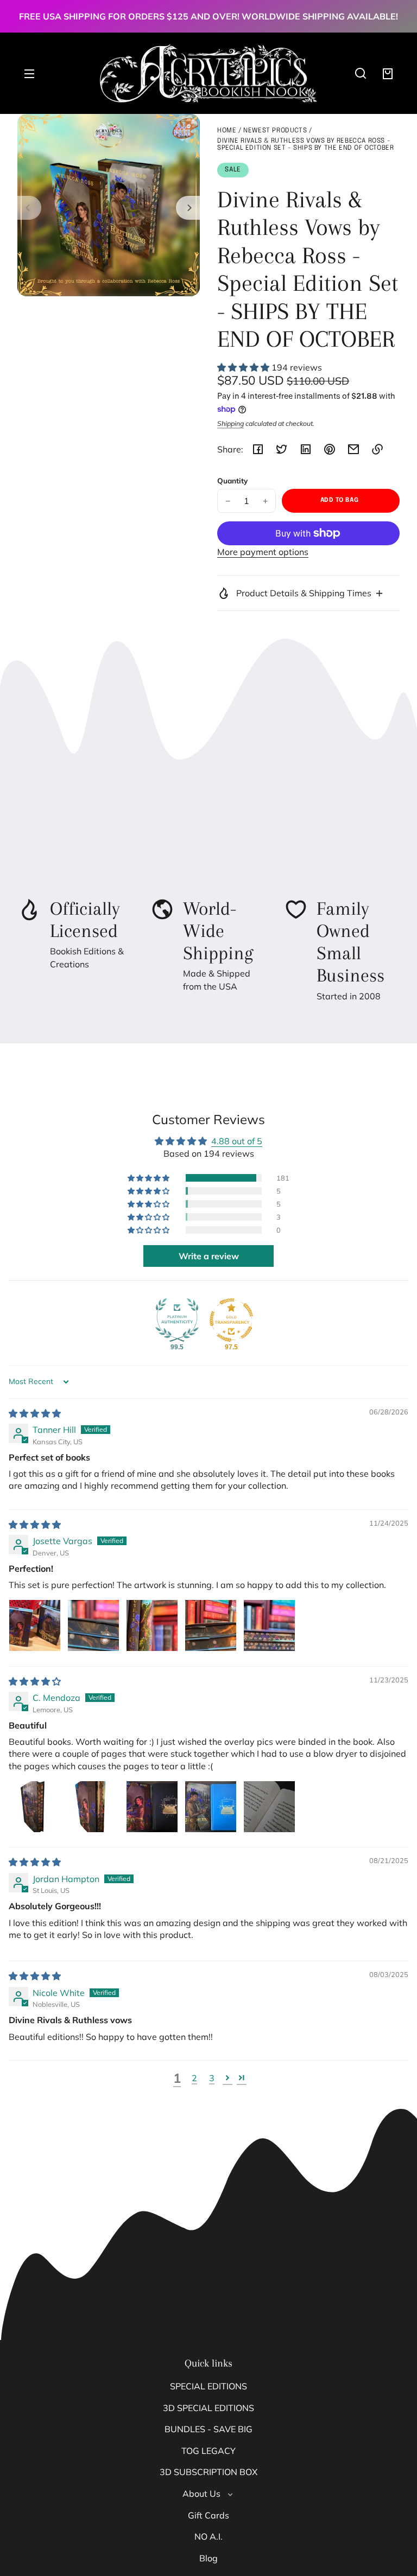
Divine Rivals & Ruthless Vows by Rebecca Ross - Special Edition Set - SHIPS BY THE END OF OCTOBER (305, 145)
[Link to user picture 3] (152, 1625)
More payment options (263, 552)
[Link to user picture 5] (269, 1625)
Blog (208, 2558)
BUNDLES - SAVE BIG (208, 2429)
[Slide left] (29, 208)
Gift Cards (208, 2515)
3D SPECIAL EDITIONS (208, 2408)
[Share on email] (353, 449)
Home (227, 131)
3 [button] (212, 2078)
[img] (35, 1413)
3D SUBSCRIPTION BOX (208, 2472)
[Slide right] (188, 208)
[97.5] (231, 1320)
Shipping (230, 423)
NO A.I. (208, 2536)
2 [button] (194, 2078)
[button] (361, 73)
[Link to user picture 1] (35, 1625)
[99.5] (177, 1320)
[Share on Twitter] (282, 449)
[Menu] (29, 73)
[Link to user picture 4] (211, 1625)
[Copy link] (377, 449)
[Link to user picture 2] (93, 1625)
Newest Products (275, 131)
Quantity (232, 480)
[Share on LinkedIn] (306, 449)
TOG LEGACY (208, 2451)
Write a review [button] (209, 1256)
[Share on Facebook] (258, 449)
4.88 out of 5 (237, 1141)
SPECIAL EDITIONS (208, 2386)
